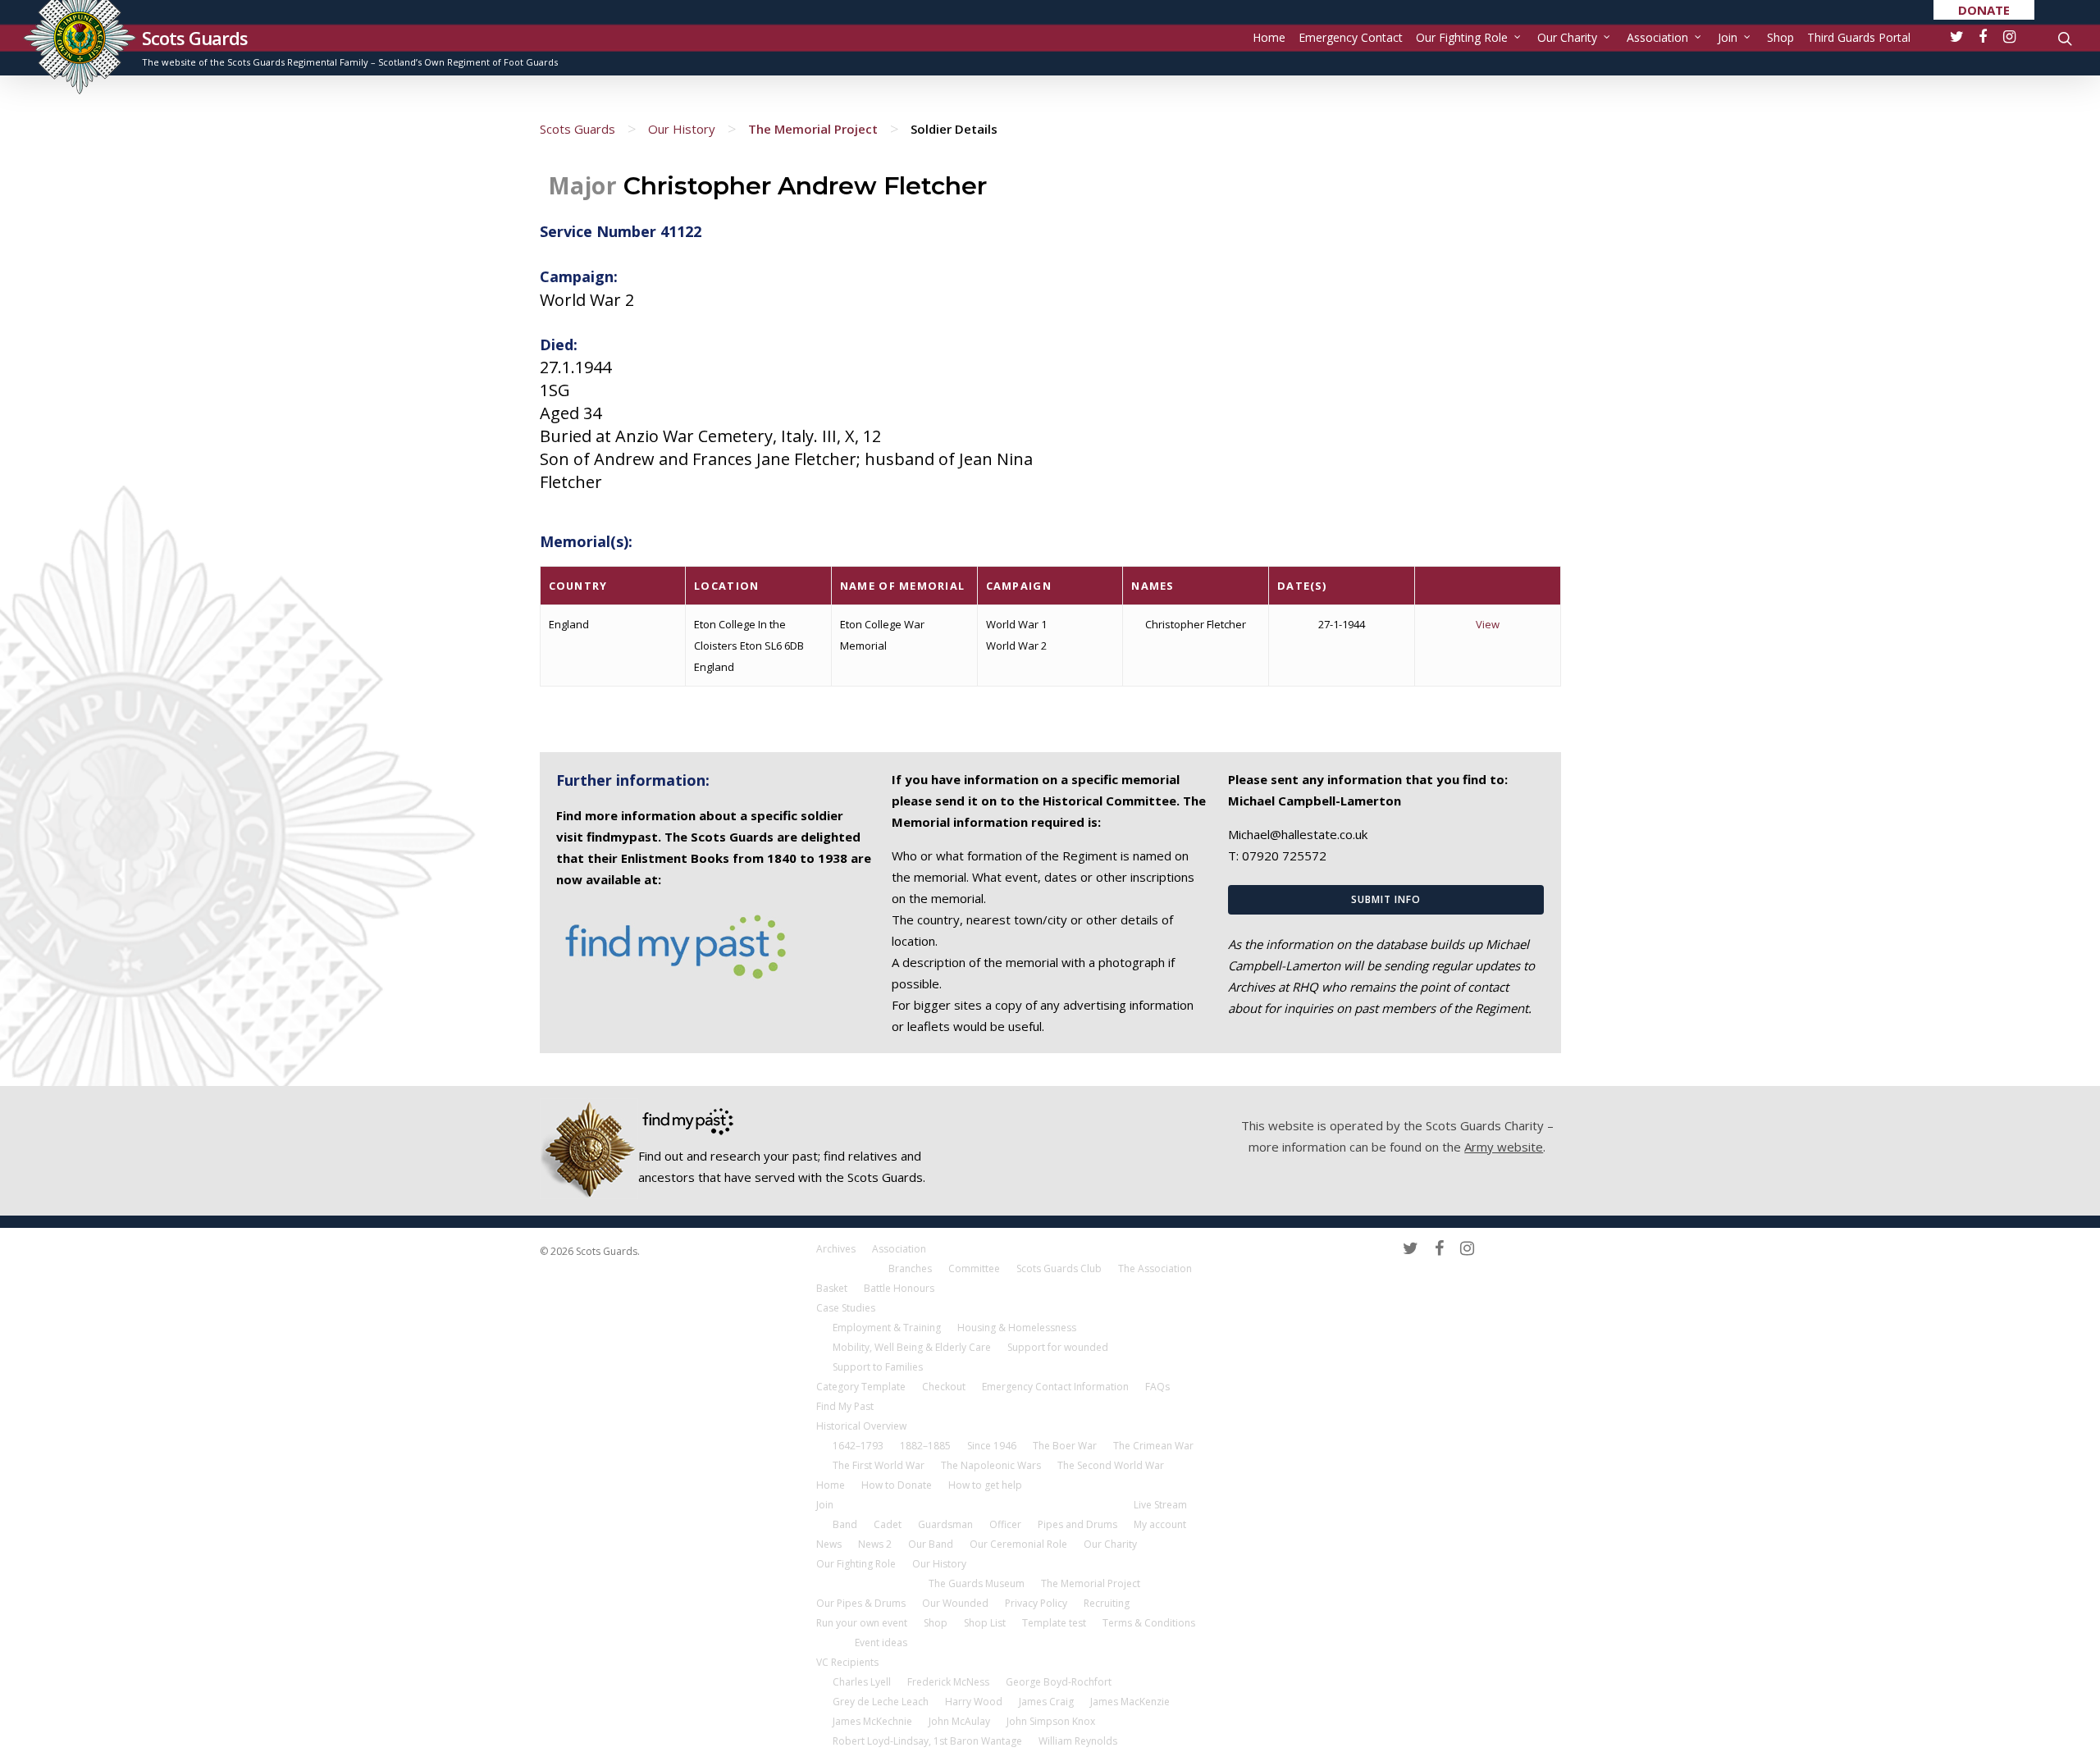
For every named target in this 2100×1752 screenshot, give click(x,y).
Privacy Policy (1036, 1603)
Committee (974, 1268)
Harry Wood (974, 1702)
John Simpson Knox (1051, 1721)
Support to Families (878, 1367)
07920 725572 (1284, 855)
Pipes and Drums (1077, 1524)
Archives (836, 1249)
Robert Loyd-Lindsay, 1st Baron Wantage (927, 1741)
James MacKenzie (1130, 1702)
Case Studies (846, 1308)
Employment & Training (887, 1328)
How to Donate (897, 1485)
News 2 (875, 1544)
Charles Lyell (862, 1682)
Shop (1780, 37)
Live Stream (1160, 1505)
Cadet (888, 1524)
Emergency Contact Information (1055, 1387)
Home (1269, 37)
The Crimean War (1153, 1446)
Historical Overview (861, 1426)
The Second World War (1111, 1465)
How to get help (985, 1485)
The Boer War (1065, 1446)
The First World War (879, 1465)
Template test (1054, 1623)
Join (1728, 37)
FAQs (1157, 1387)
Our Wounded (955, 1603)
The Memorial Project (813, 129)
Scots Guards (195, 38)
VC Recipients (847, 1662)
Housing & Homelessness (1017, 1328)
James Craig (1046, 1702)
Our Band (931, 1544)
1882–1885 (925, 1446)
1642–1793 (858, 1446)
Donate (1984, 10)
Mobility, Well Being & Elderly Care (912, 1347)
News (829, 1544)
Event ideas (881, 1642)
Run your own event (862, 1623)
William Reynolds (1078, 1741)
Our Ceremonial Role (1018, 1544)
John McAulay (959, 1721)
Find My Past (845, 1406)
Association (1657, 37)
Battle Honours (899, 1288)
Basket (832, 1288)
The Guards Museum (977, 1583)
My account (1160, 1524)
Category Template (861, 1387)
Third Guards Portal (1859, 37)
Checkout (944, 1387)
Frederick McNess (948, 1682)
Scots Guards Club (1059, 1268)
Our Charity (1567, 37)
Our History (682, 129)
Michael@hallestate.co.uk (1298, 834)
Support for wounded (1058, 1347)
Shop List (985, 1623)
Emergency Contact (1351, 37)
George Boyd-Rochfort (1059, 1682)
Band (845, 1524)
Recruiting (1107, 1603)
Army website (1504, 1147)
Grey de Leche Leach (881, 1702)
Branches (910, 1268)
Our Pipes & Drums (861, 1603)
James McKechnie (872, 1721)
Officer (1005, 1524)
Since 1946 (992, 1446)
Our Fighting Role (1462, 37)
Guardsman (945, 1524)
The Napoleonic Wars (991, 1465)
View (1488, 624)
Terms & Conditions (1149, 1623)
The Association (1155, 1268)
